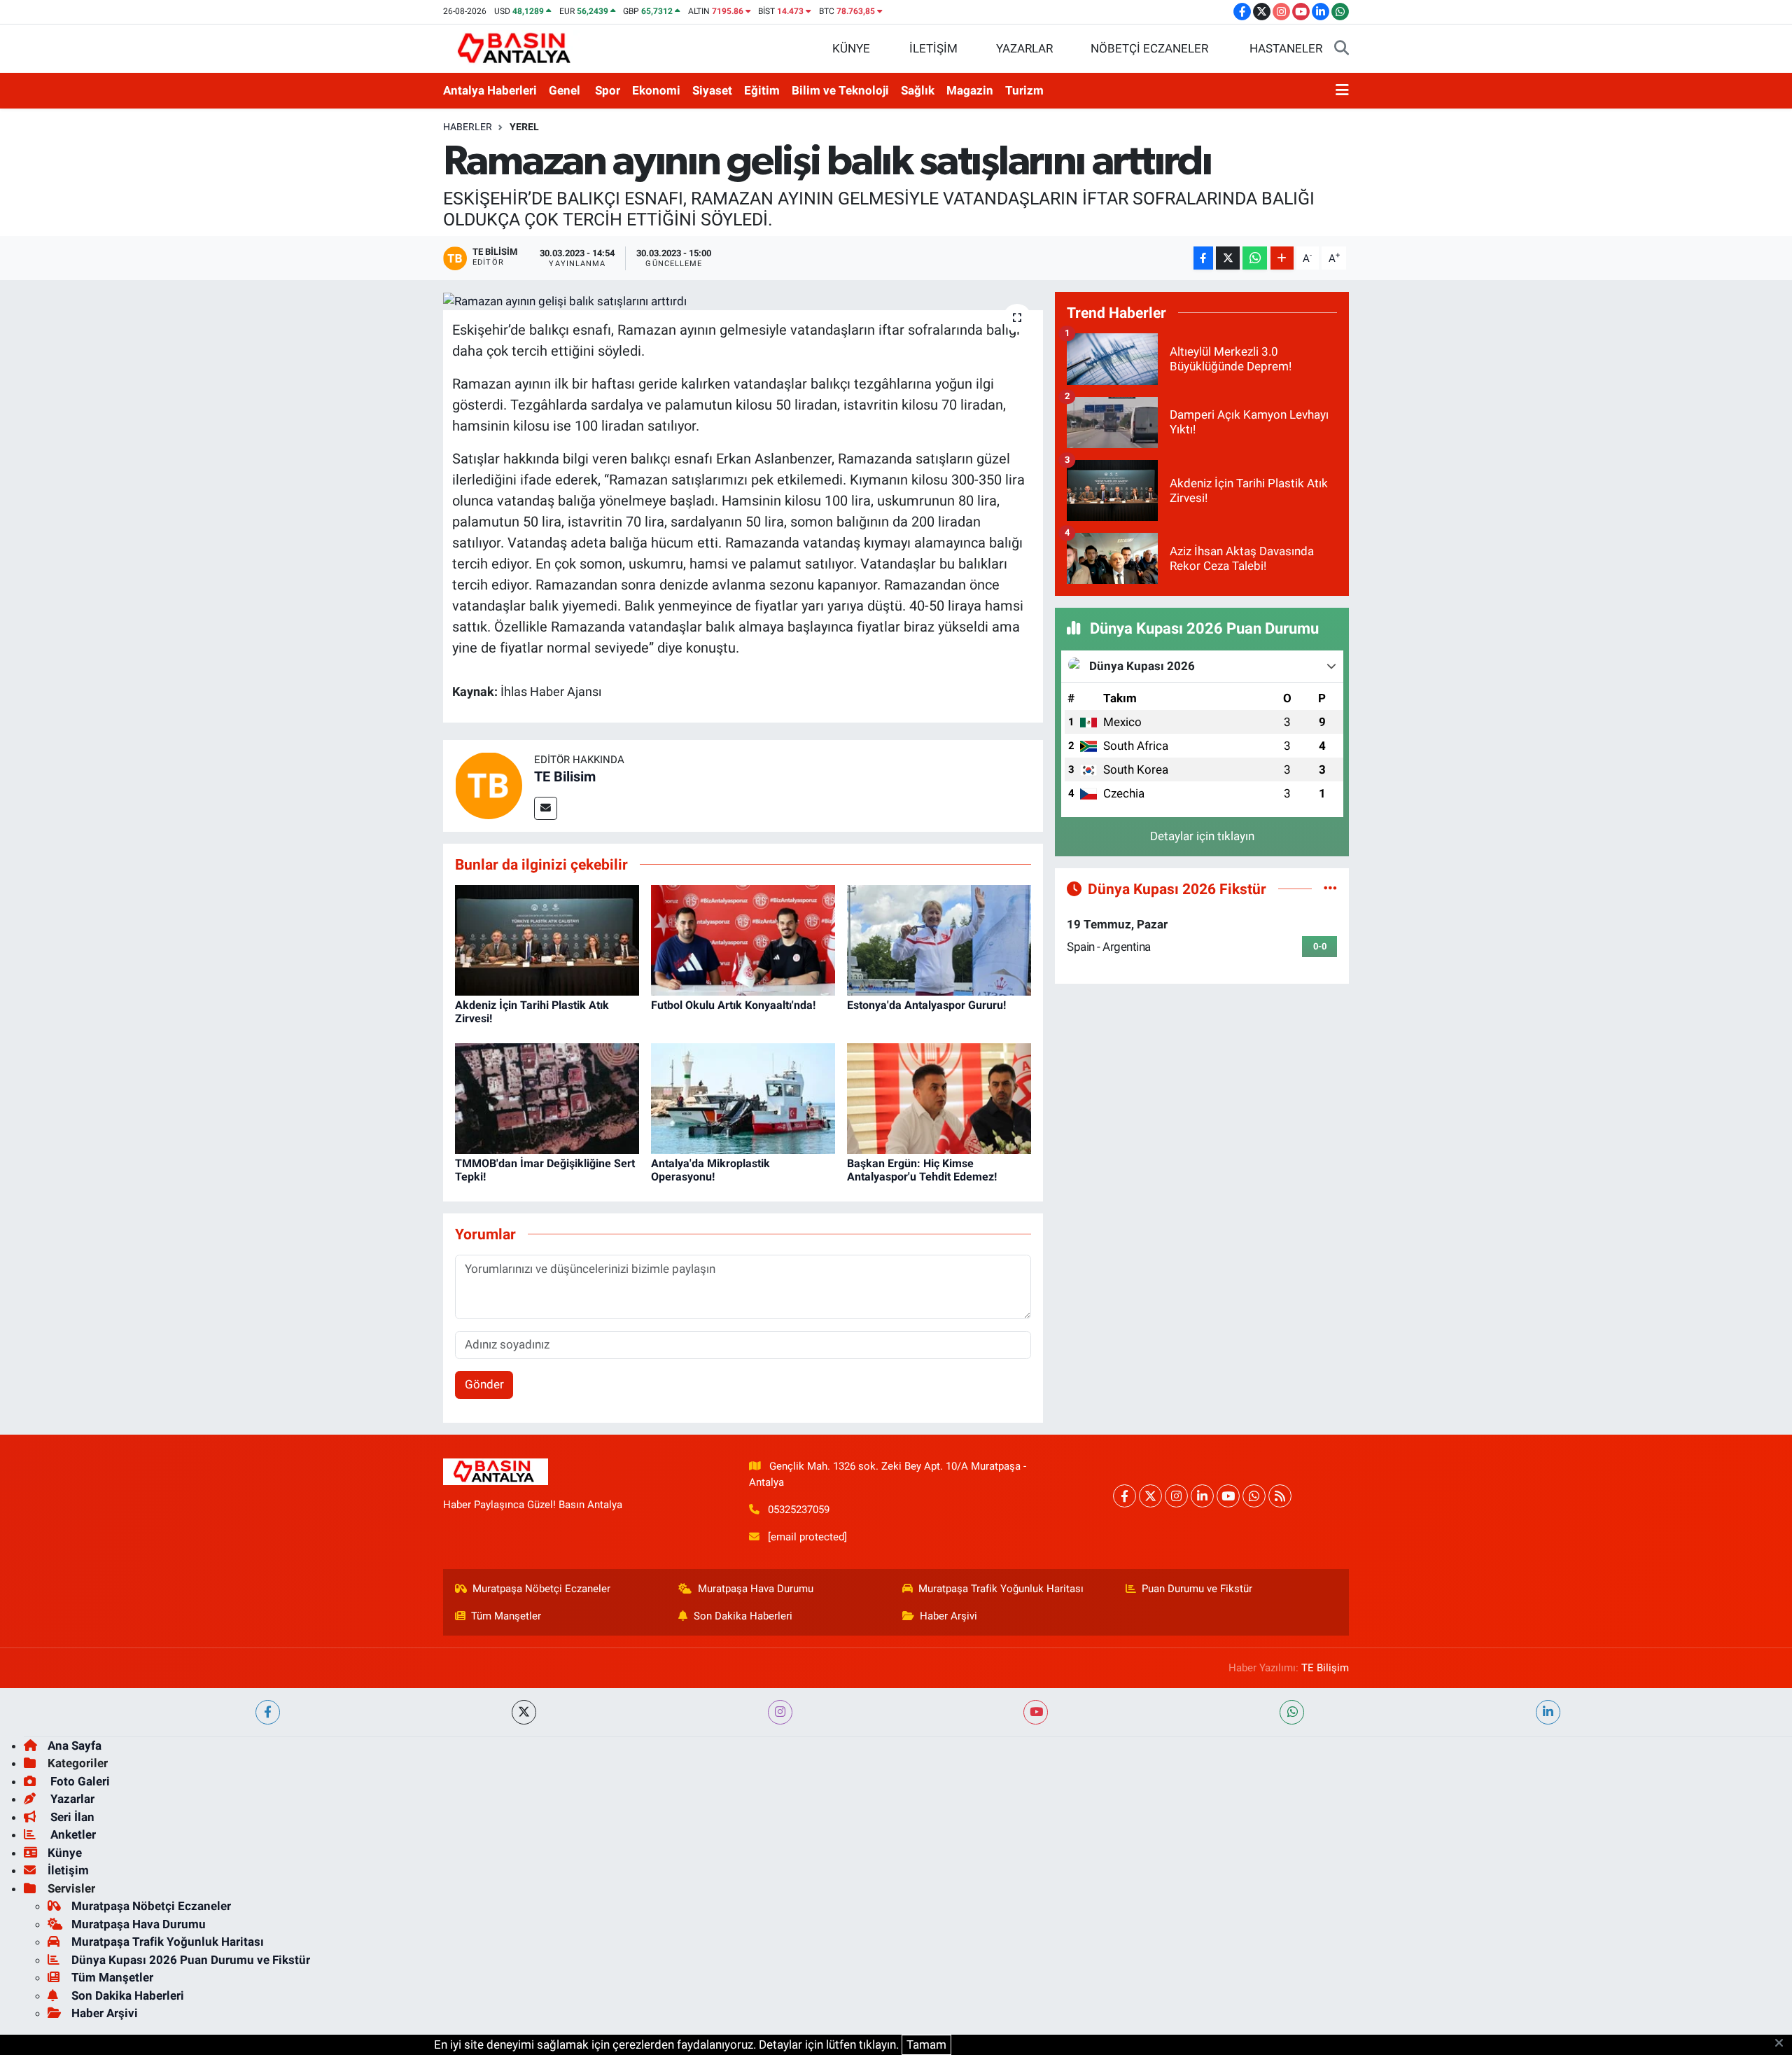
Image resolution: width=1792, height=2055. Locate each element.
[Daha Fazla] (1282, 258)
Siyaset (712, 90)
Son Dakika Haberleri (743, 1616)
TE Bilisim (565, 776)
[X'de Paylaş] (1228, 258)
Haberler (468, 127)
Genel (565, 90)
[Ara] (1342, 49)
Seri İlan (71, 1817)
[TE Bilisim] (489, 785)
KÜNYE (851, 48)
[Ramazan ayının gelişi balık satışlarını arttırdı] (743, 301)
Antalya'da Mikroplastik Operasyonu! (710, 1170)
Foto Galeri (79, 1781)
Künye (65, 1853)
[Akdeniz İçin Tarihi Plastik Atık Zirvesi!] (547, 939)
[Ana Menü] (1342, 91)
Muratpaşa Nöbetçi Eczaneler (541, 1589)
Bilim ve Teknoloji (840, 90)
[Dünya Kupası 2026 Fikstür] (1330, 889)
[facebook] (268, 1712)
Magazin (970, 90)
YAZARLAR (1024, 48)
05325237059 (799, 1510)
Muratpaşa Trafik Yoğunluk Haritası (1001, 1589)
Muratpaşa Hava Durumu (756, 1589)
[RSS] (1280, 1496)
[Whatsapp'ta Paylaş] (1255, 258)
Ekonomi (656, 90)
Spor (608, 90)
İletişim (68, 1870)
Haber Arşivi (948, 1616)
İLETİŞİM (933, 48)
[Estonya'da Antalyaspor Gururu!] (939, 939)
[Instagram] (1176, 1496)
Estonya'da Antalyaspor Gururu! (926, 1005)
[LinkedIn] (1202, 1496)
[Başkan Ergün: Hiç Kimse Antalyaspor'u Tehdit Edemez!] (939, 1097)
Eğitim (762, 90)
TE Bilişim (1325, 1668)
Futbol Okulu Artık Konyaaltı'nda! (733, 1005)
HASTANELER (1286, 48)
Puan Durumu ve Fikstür (1197, 1589)
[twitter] (524, 1712)
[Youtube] (1228, 1496)
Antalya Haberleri (490, 90)
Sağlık (918, 90)
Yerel (524, 127)
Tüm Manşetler (506, 1616)
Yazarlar (71, 1799)
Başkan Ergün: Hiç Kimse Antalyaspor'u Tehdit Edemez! (922, 1170)
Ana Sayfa (75, 1746)
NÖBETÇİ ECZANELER (1149, 48)
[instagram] (780, 1712)
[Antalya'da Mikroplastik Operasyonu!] (743, 1097)
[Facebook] (1125, 1496)
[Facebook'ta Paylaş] (1203, 258)
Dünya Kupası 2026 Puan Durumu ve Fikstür (191, 1960)
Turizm (1024, 90)
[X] (1150, 1496)
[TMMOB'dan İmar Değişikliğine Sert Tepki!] (547, 1097)
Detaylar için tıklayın (1202, 836)
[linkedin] (1548, 1712)
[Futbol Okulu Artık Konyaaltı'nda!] (743, 939)
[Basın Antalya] (517, 48)
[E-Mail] (546, 808)
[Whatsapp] (1254, 1496)
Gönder (484, 1384)
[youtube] (1036, 1712)
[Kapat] (1783, 2044)
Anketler (72, 1834)
